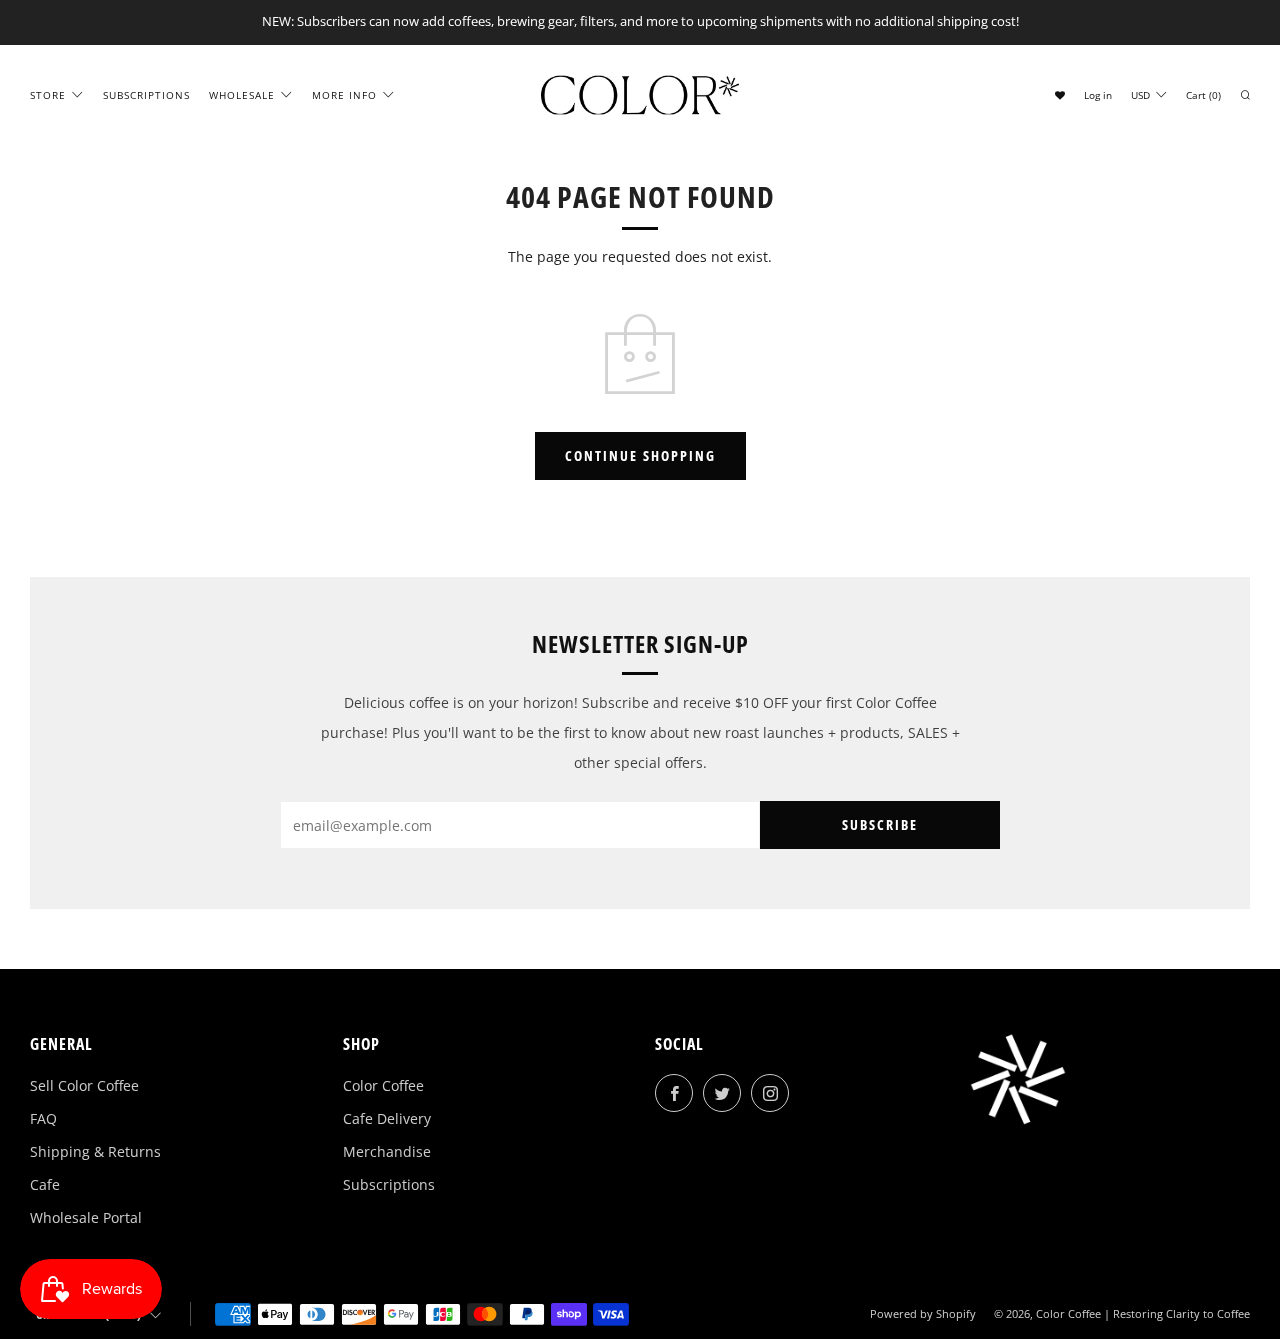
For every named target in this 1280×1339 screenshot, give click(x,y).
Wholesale (242, 94)
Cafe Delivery (387, 1118)
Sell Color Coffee (84, 1085)
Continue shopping (640, 455)
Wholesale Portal (86, 1217)
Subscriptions (146, 94)
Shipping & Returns (95, 1151)
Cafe (45, 1184)
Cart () (1203, 94)
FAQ (43, 1118)
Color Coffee (383, 1085)
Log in (1098, 94)
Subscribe (880, 824)
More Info (344, 94)
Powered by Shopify (923, 1313)
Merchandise (387, 1151)
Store (48, 94)
